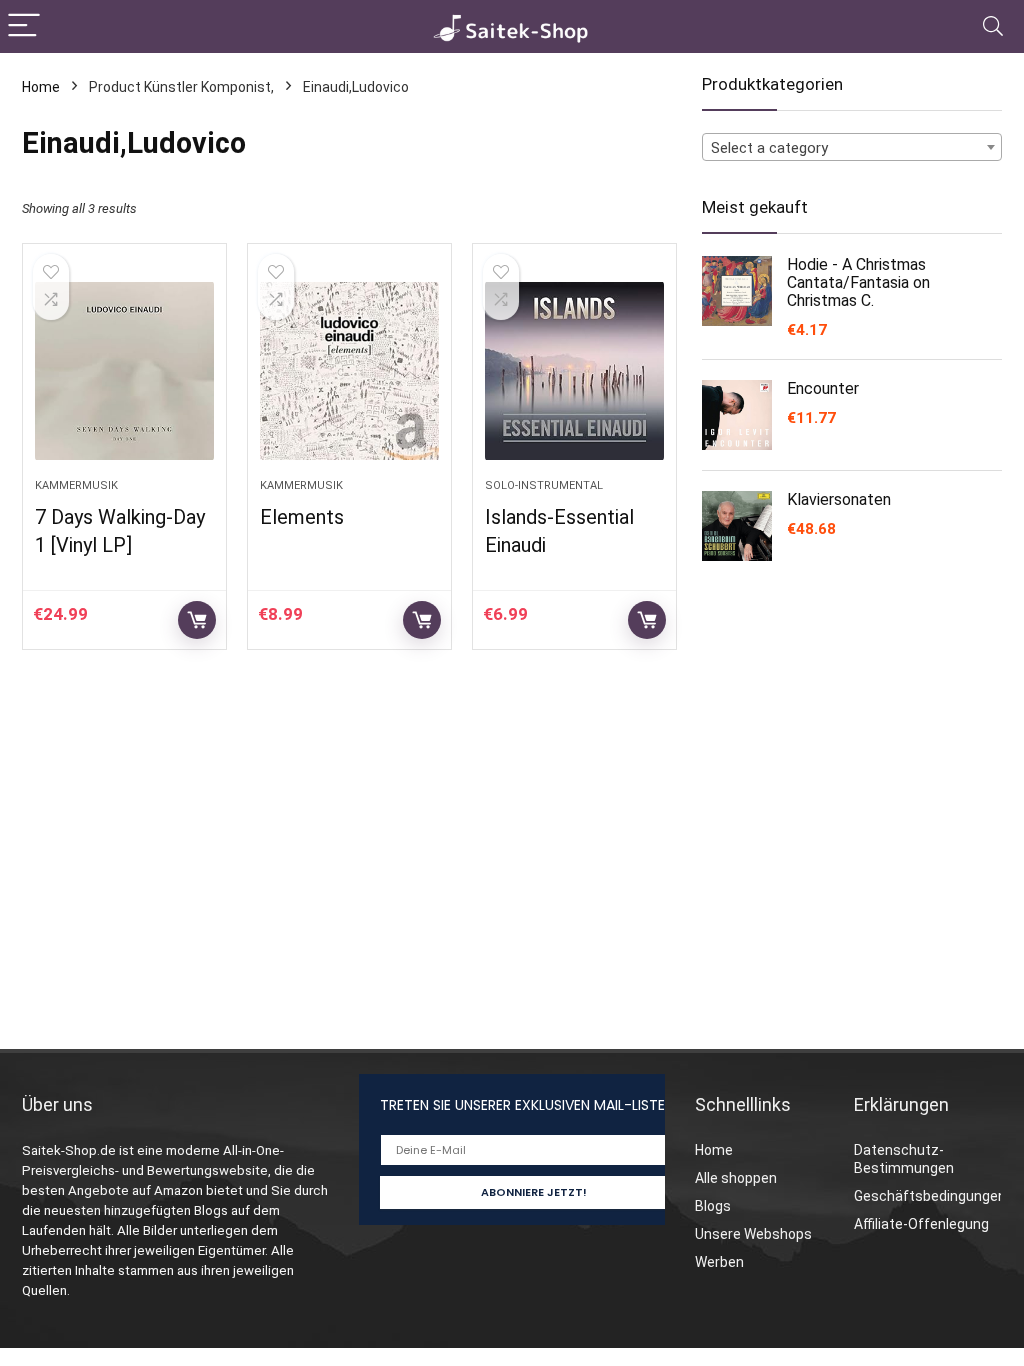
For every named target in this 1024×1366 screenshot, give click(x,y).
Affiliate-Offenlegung (921, 1224)
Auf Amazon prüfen (197, 620)
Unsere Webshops (753, 1234)
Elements (302, 517)
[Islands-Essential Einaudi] (574, 371)
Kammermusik (76, 485)
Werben (719, 1262)
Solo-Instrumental (544, 485)
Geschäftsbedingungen (930, 1196)
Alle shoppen (736, 1178)
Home (41, 87)
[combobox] (852, 147)
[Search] (993, 26)
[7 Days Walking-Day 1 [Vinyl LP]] (124, 371)
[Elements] (349, 371)
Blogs (713, 1206)
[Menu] (24, 26)
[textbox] (852, 148)
